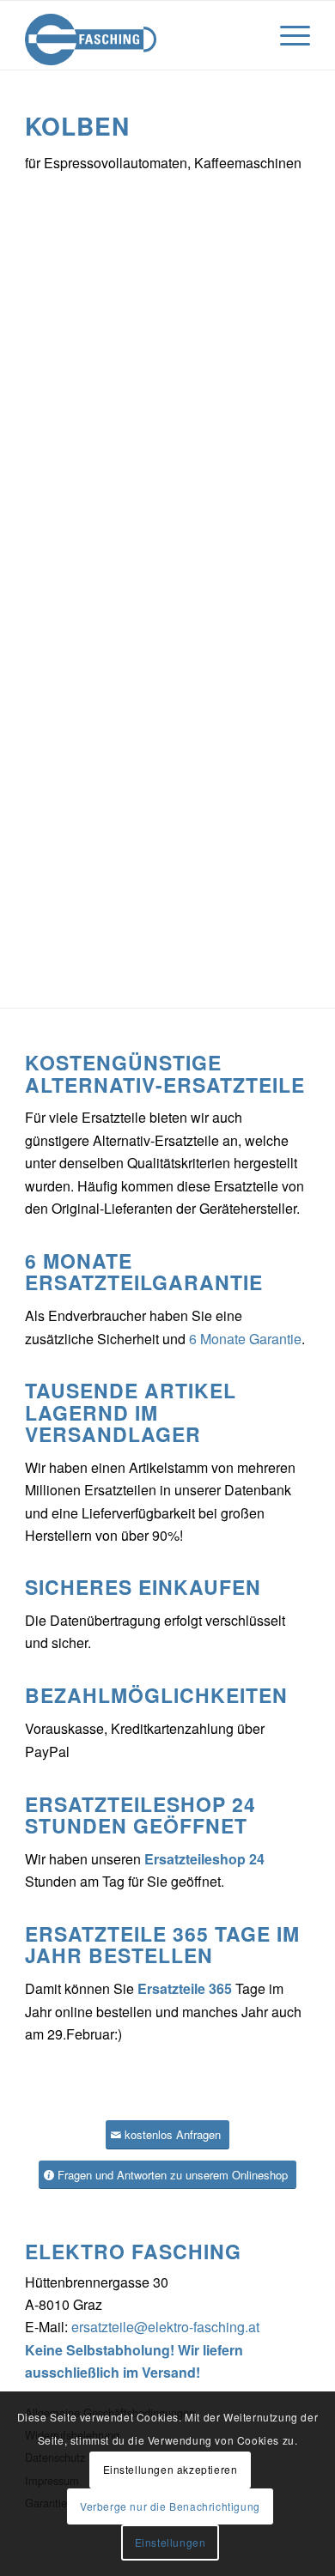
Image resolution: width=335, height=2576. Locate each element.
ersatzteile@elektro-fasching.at (165, 2327)
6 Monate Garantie (245, 1339)
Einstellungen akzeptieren (171, 2469)
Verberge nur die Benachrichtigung (170, 2506)
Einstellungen (171, 2542)
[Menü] (286, 35)
